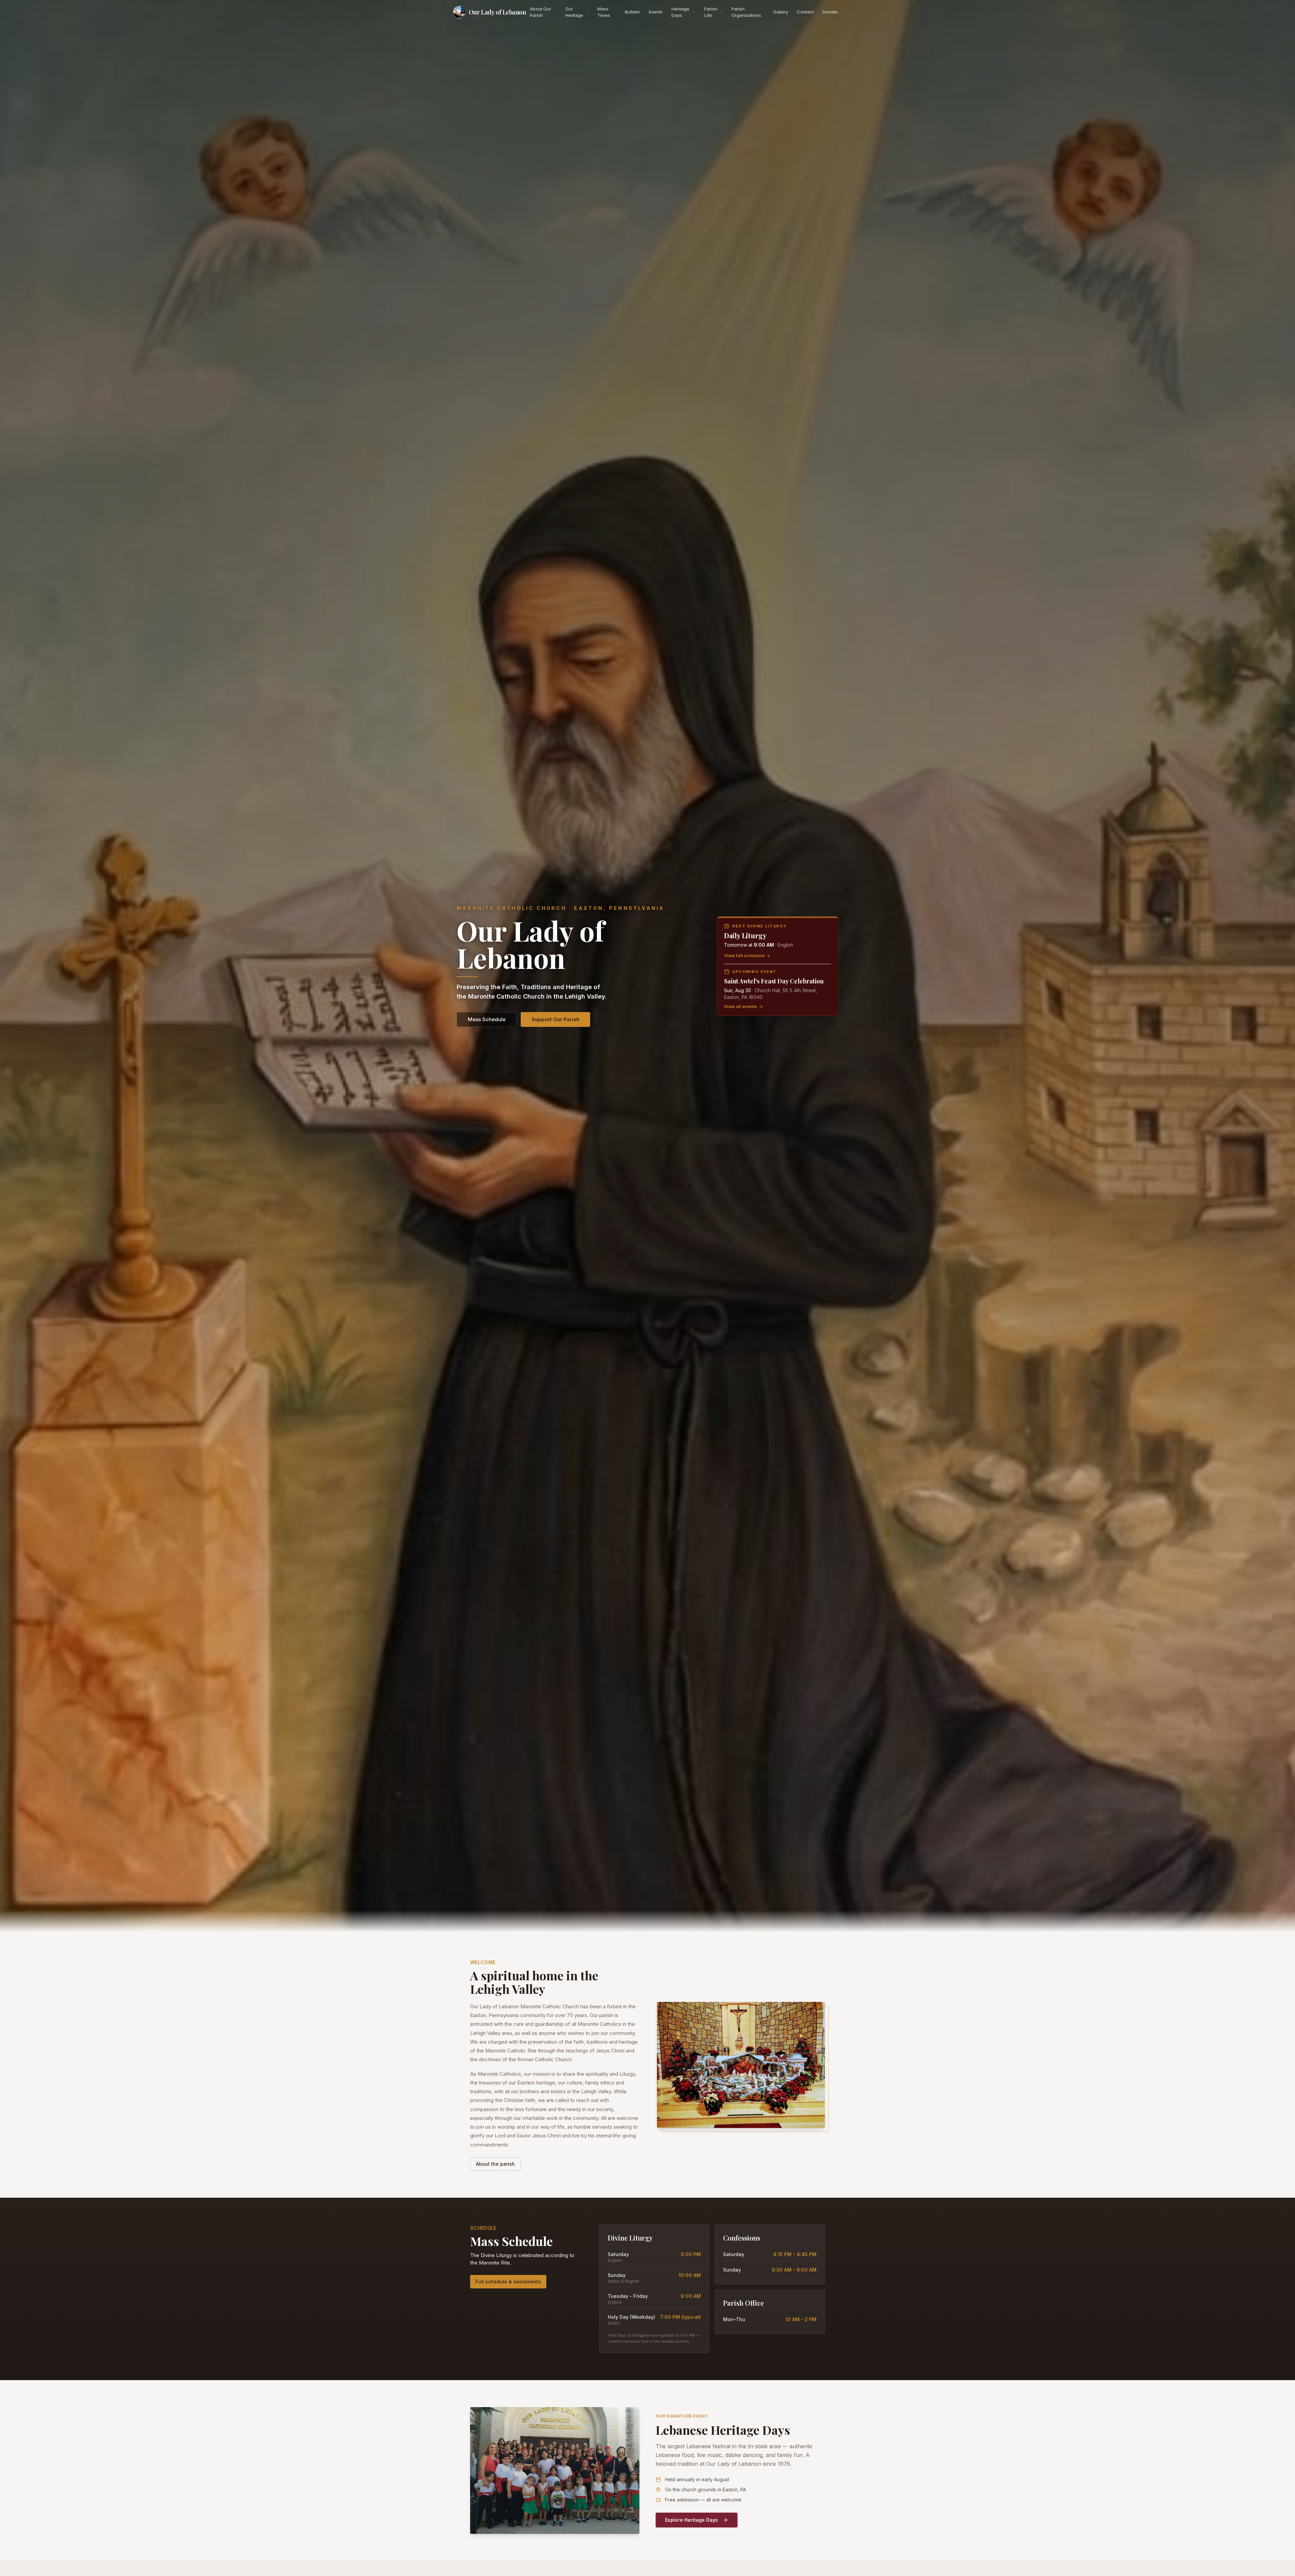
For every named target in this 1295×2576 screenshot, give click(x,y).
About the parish (495, 2164)
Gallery (781, 12)
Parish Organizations (746, 12)
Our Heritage (574, 12)
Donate (830, 12)
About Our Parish (540, 12)
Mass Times (604, 12)
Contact (805, 12)
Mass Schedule (487, 1019)
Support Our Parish (555, 1019)
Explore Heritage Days (692, 2520)
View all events (741, 1006)
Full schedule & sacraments (508, 2282)
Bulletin (632, 12)
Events (656, 12)
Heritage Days (680, 12)
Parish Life (711, 12)
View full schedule (744, 955)
